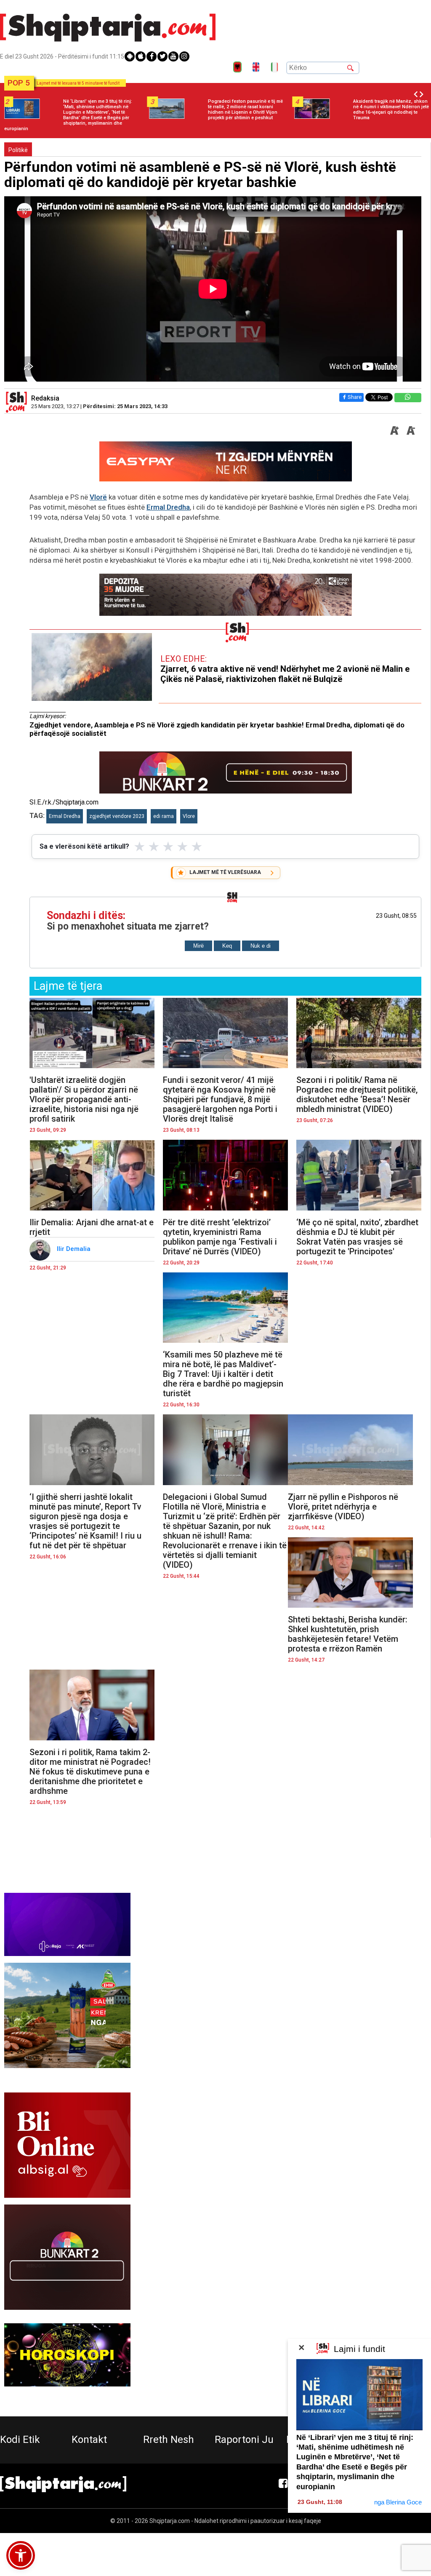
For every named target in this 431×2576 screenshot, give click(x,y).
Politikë (18, 150)
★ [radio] (140, 847)
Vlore (189, 816)
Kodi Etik (20, 2440)
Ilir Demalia (74, 1249)
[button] (21, 2555)
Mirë (198, 946)
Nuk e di (261, 946)
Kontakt (89, 2440)
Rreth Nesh (169, 2440)
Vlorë (98, 497)
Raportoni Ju (244, 2440)
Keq (227, 946)
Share (355, 397)
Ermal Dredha (168, 507)
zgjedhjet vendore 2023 (117, 816)
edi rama (164, 816)
